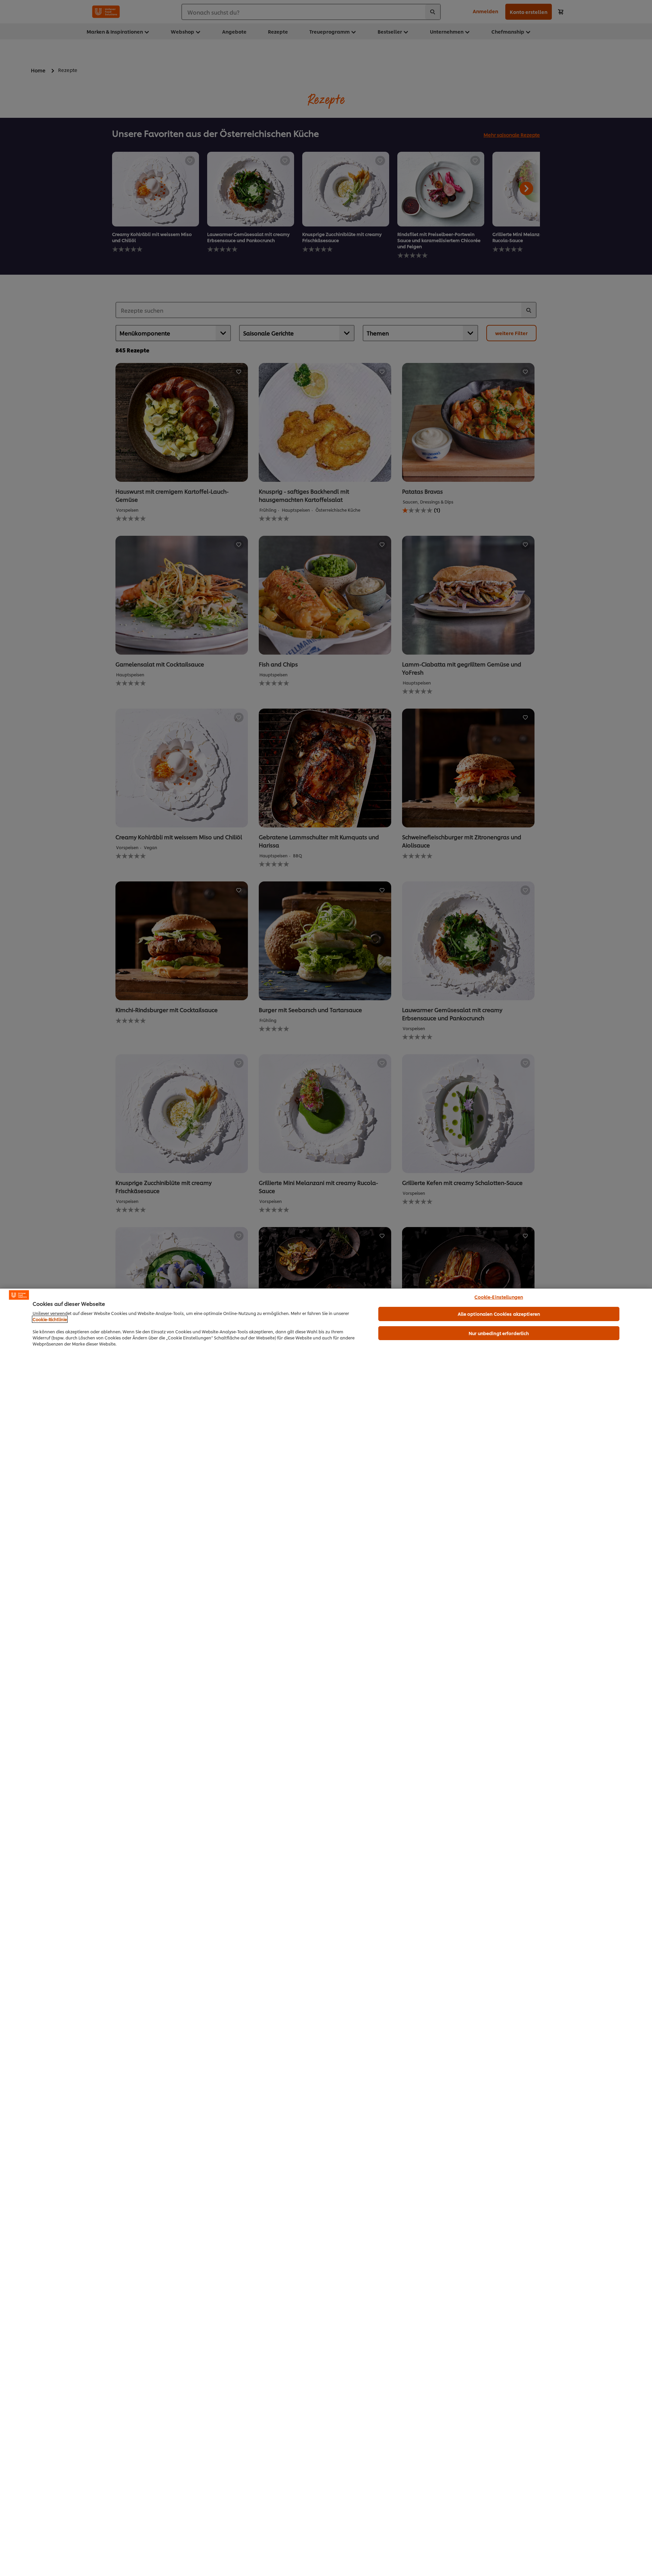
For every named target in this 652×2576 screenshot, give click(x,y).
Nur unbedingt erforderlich (499, 1333)
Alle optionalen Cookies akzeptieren (499, 1314)
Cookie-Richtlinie (50, 1319)
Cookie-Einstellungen (499, 1297)
